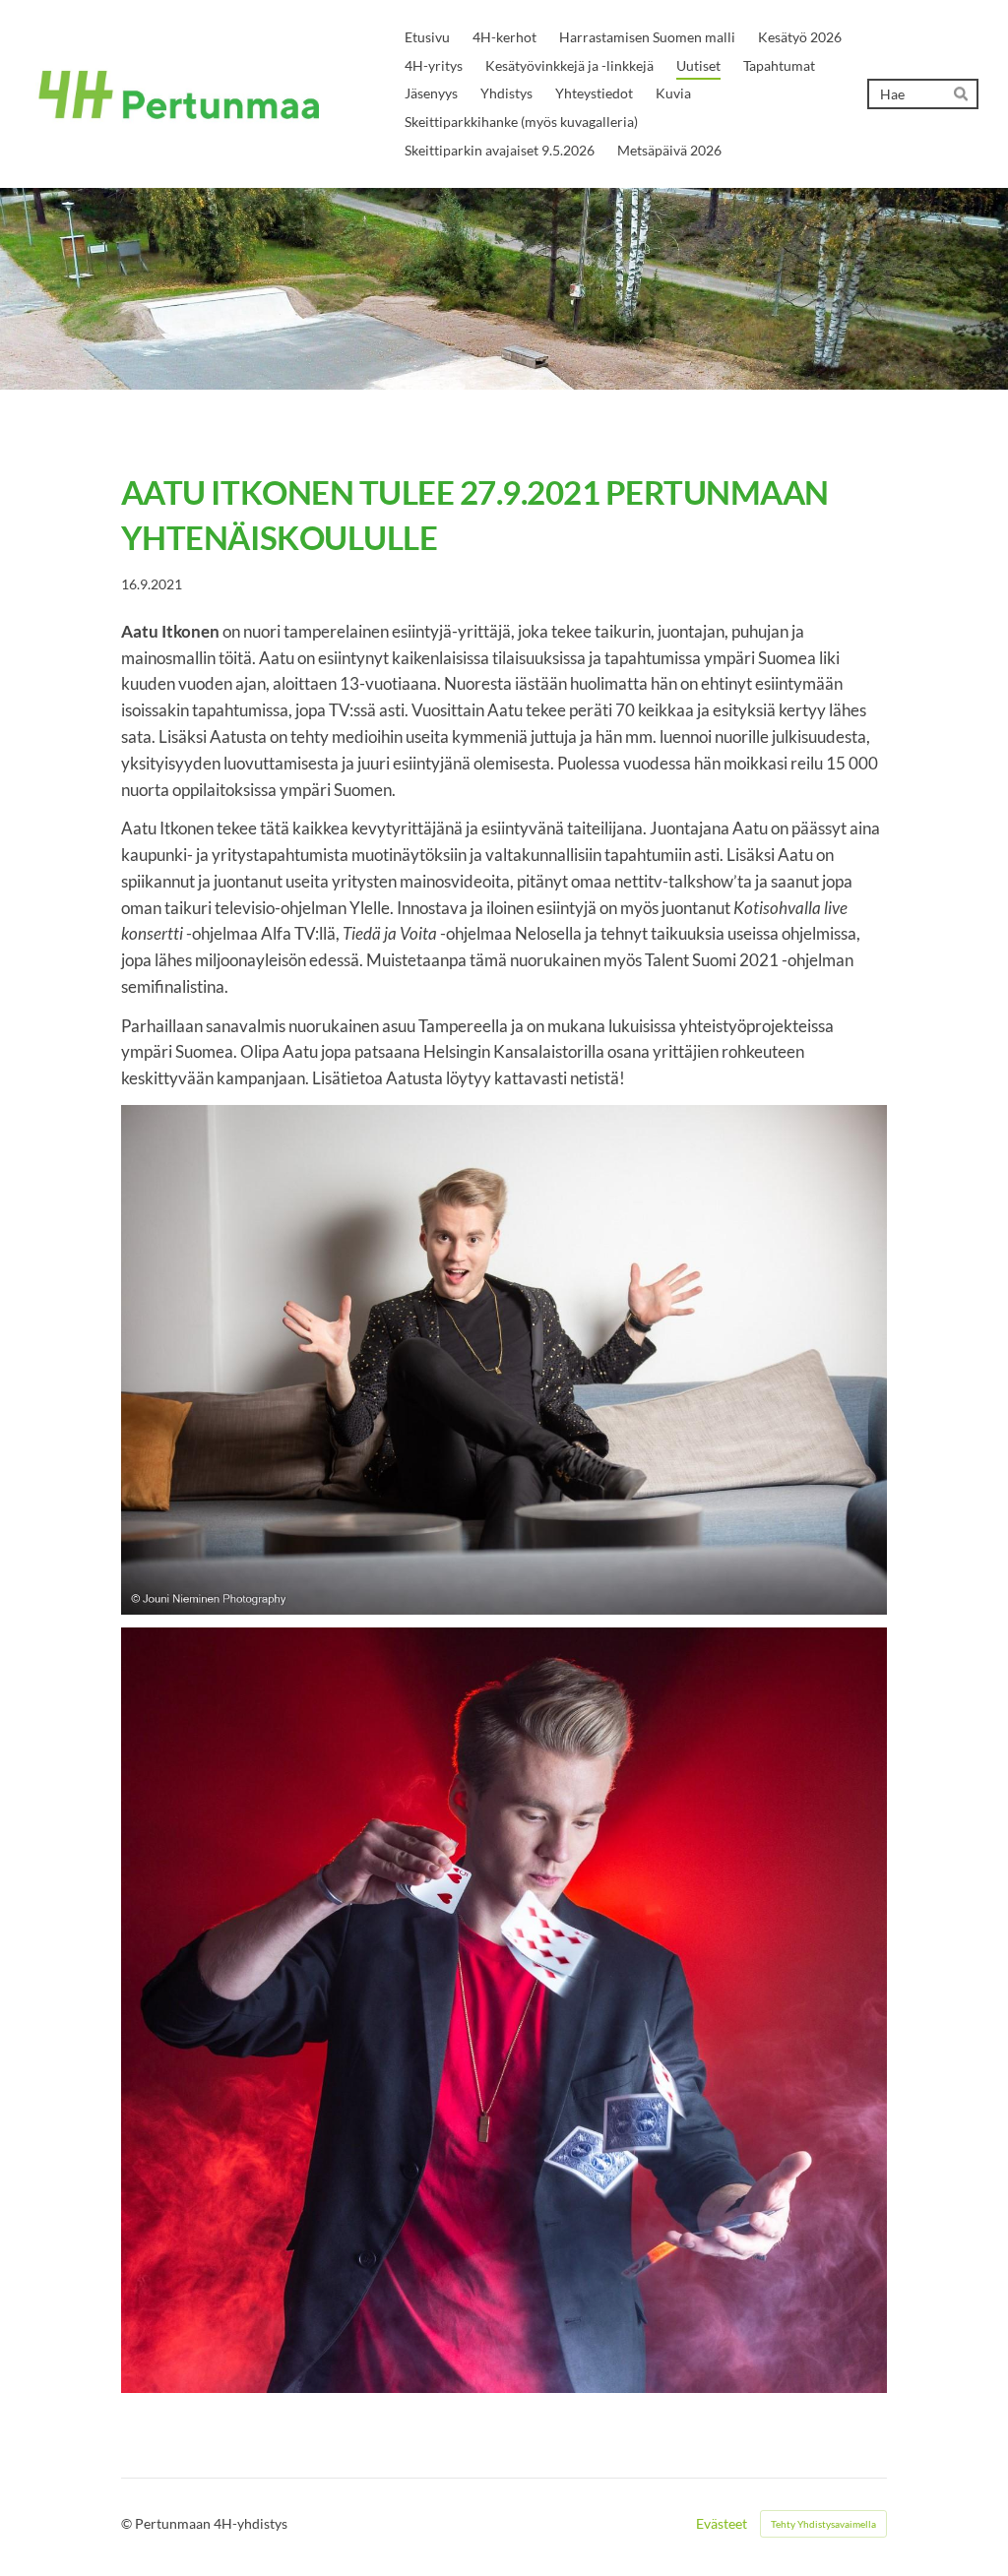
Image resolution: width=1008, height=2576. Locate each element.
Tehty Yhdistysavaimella (823, 2524)
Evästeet (722, 2524)
